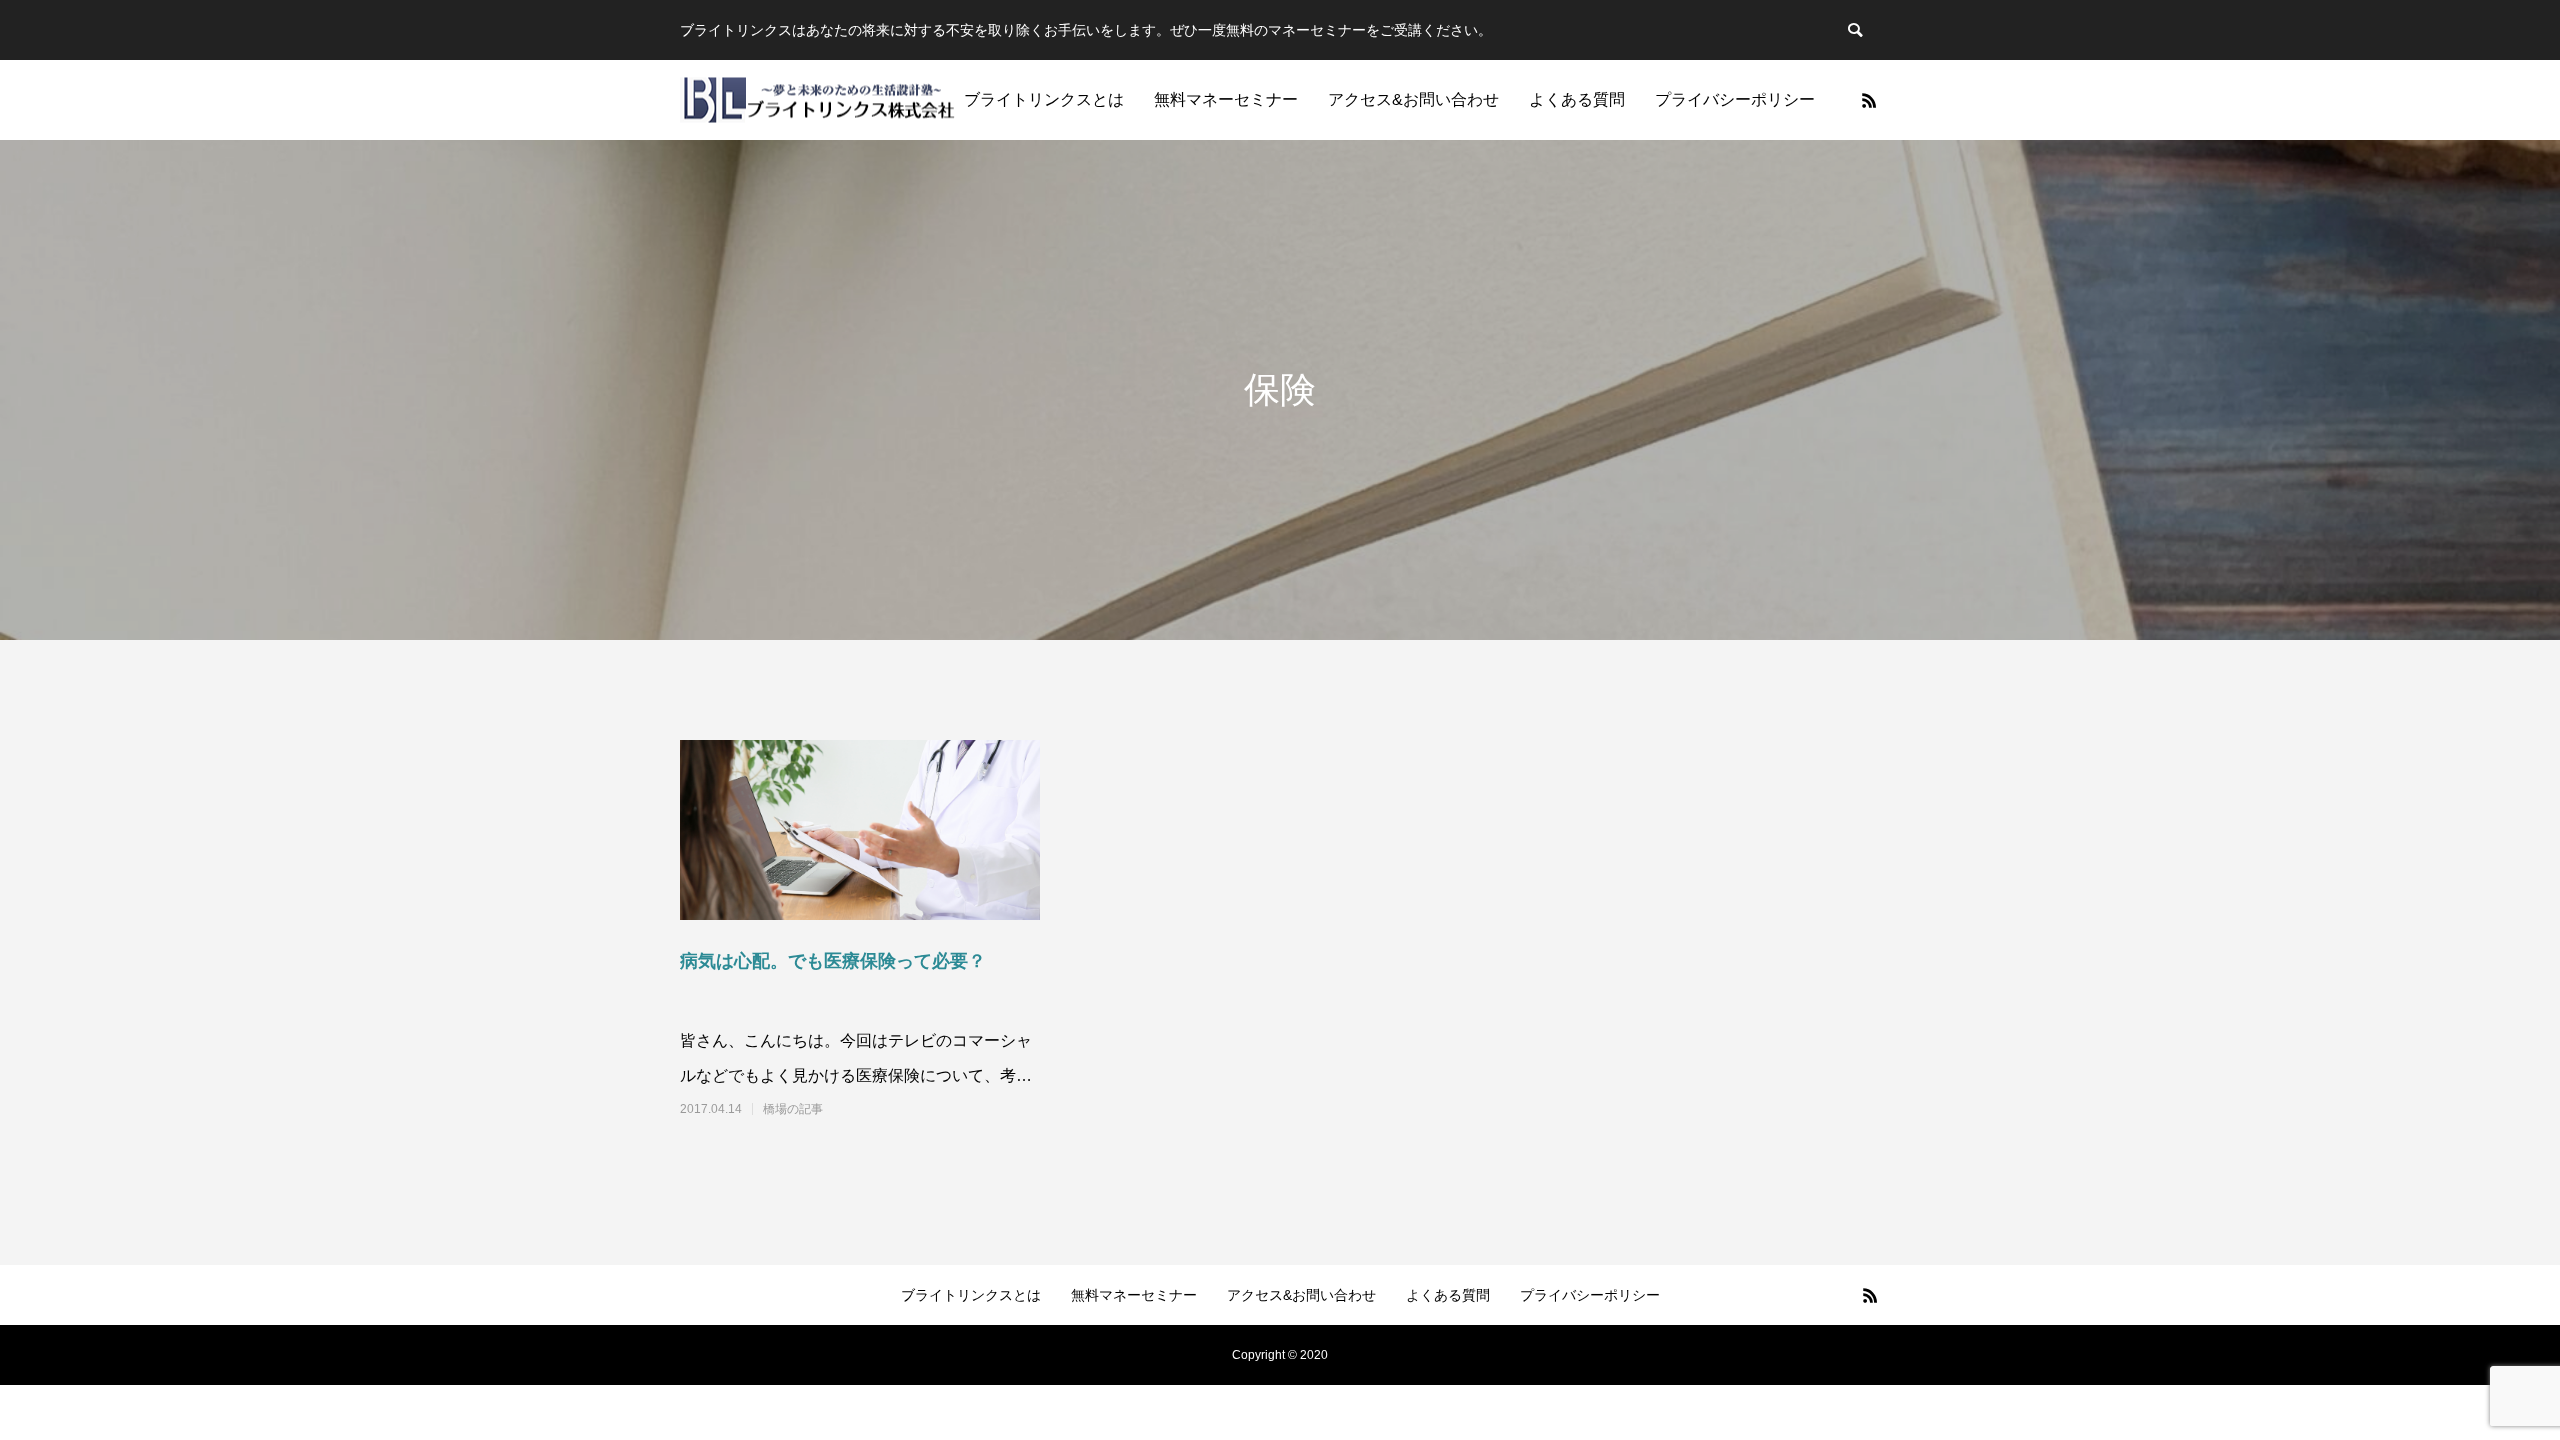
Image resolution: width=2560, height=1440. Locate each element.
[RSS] (1869, 100)
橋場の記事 (793, 1109)
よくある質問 (1577, 99)
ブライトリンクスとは (1044, 99)
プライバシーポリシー (1735, 99)
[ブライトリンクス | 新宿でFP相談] (817, 100)
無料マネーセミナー (1226, 99)
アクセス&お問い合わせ (1413, 99)
